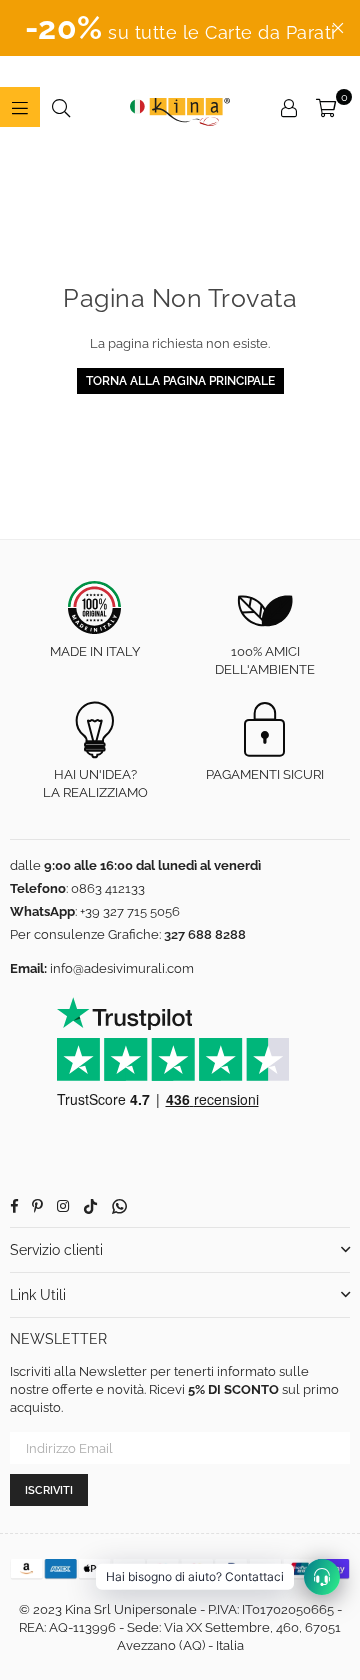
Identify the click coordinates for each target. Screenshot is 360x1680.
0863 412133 (108, 888)
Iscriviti (49, 1490)
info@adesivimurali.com (122, 968)
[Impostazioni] (289, 107)
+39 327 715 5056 (130, 911)
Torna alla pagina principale (180, 381)
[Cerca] (61, 107)
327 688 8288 (205, 934)
